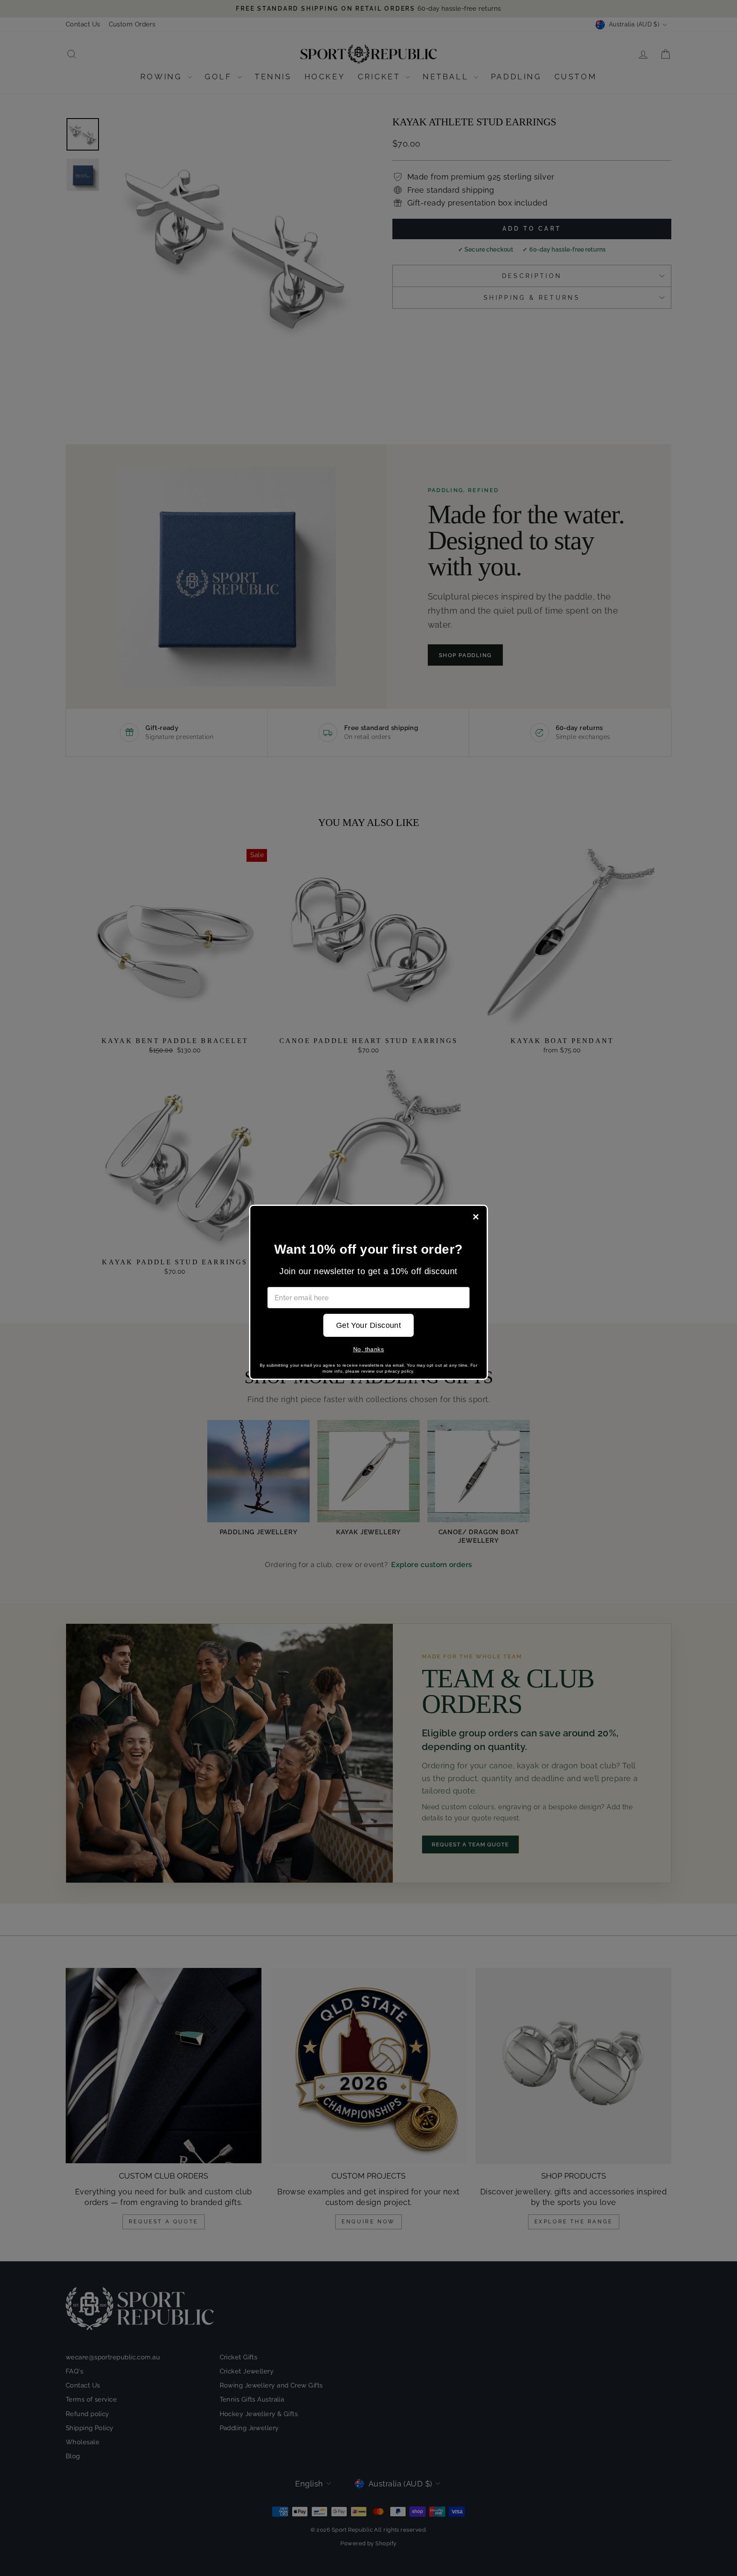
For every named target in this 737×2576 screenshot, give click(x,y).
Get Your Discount (369, 1325)
